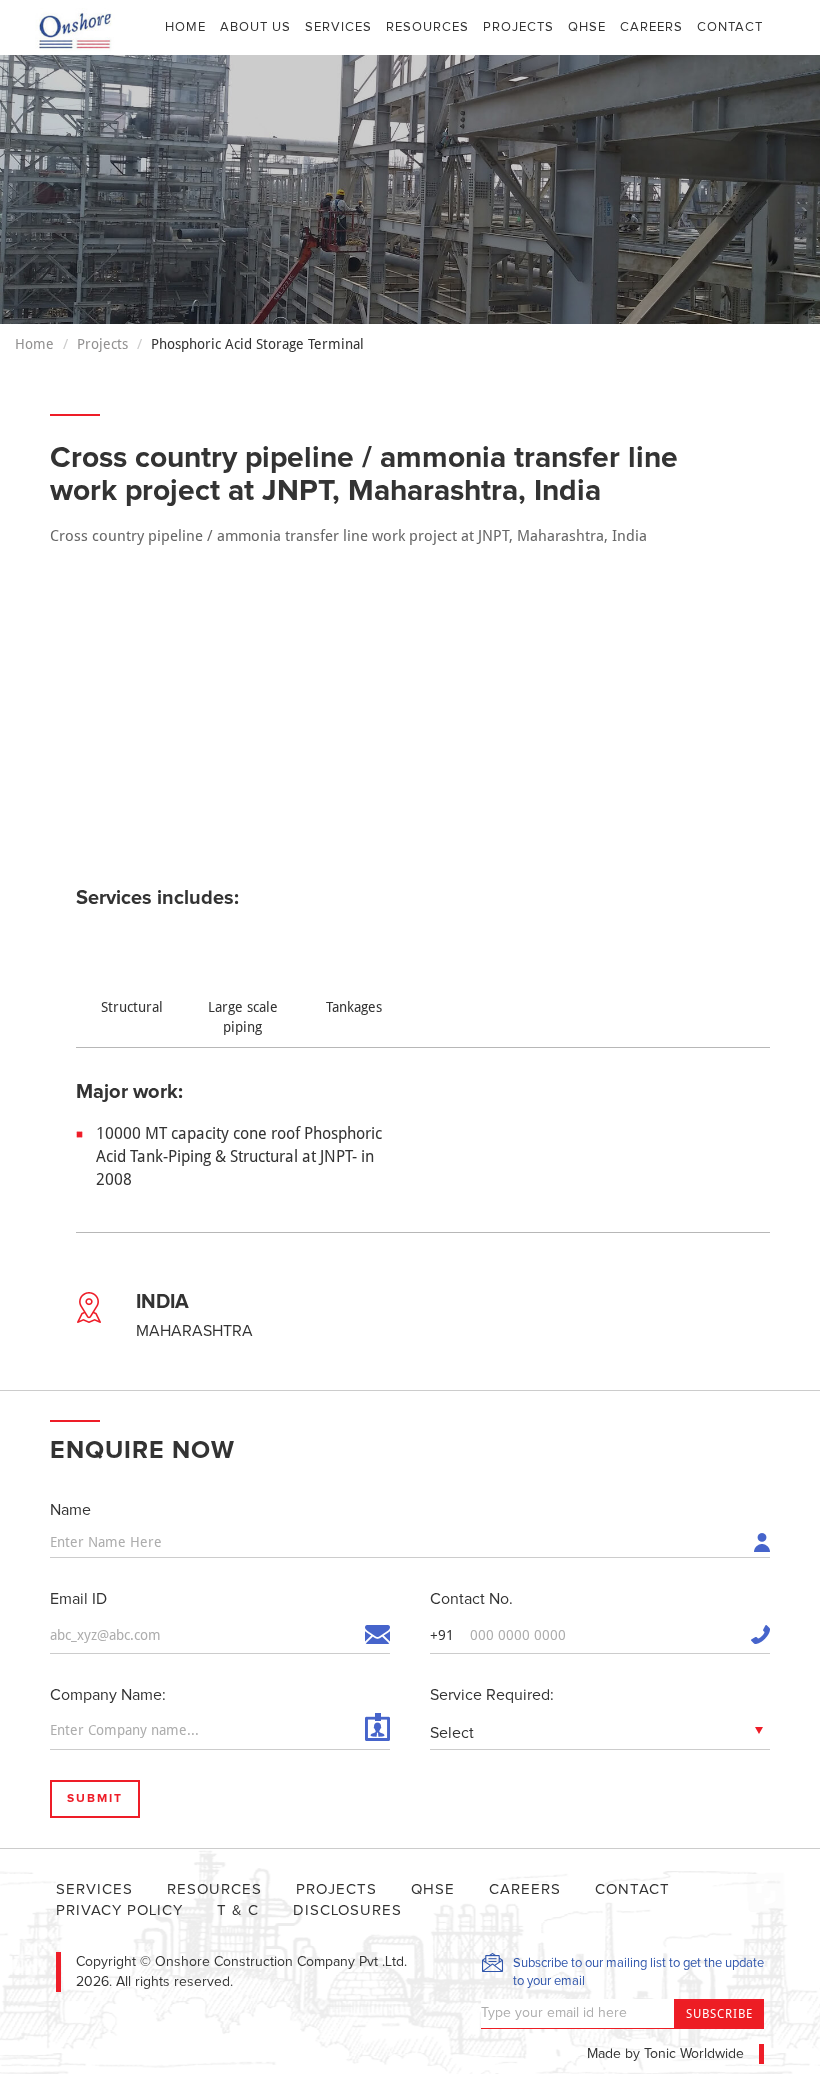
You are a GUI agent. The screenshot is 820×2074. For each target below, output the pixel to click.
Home (189, 27)
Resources (427, 27)
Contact (730, 27)
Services (338, 27)
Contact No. (471, 1599)
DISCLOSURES (347, 1910)
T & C (238, 1910)
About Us (255, 27)
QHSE (587, 27)
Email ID (78, 1599)
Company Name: (108, 1695)
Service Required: (492, 1695)
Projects (518, 27)
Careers (651, 27)
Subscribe (719, 2014)
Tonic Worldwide (694, 2054)
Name (70, 1510)
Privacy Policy (119, 1910)
